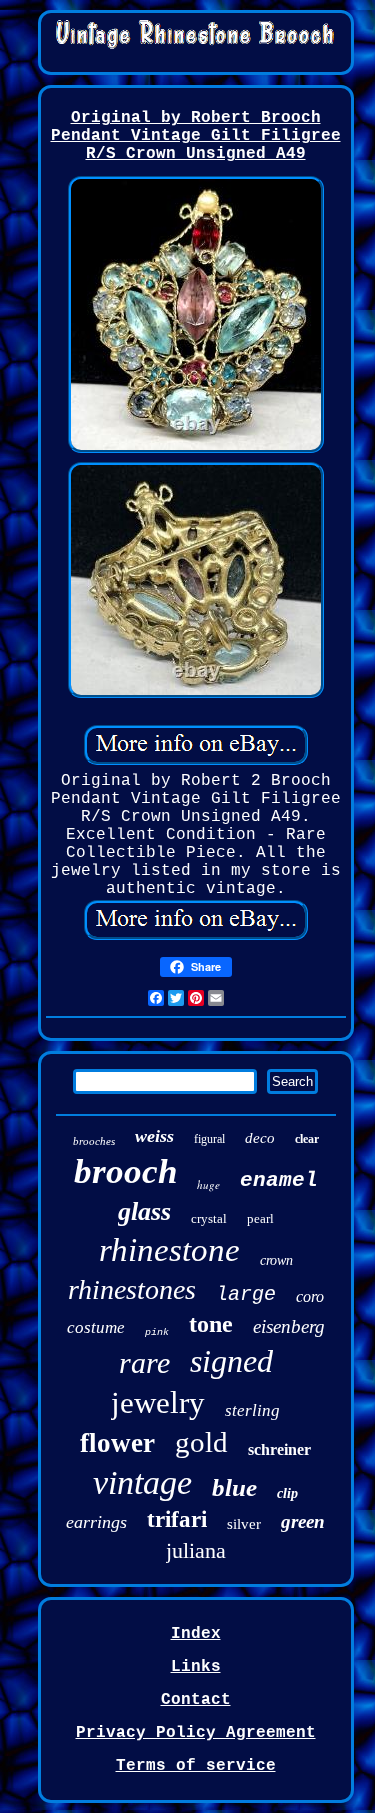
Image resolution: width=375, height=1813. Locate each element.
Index (196, 1634)
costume (96, 1327)
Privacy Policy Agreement (196, 1733)
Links (196, 1667)
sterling (252, 1410)
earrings (96, 1522)
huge (208, 1184)
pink (157, 1332)
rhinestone (169, 1250)
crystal (209, 1218)
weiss (154, 1136)
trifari (177, 1519)
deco (260, 1138)
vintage (142, 1482)
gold (201, 1442)
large (246, 1294)
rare (144, 1362)
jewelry (158, 1402)
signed (231, 1361)
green (303, 1521)
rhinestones (132, 1289)
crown (276, 1260)
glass (144, 1211)
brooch (125, 1171)
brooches (94, 1141)
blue (234, 1487)
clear (307, 1139)
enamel (279, 1180)
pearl (260, 1218)
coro (310, 1296)
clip (287, 1493)
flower (117, 1443)
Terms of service (196, 1766)
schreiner (279, 1449)
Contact (196, 1700)
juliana (196, 1550)
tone (211, 1324)
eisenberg (289, 1326)
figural (209, 1139)
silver (244, 1524)
